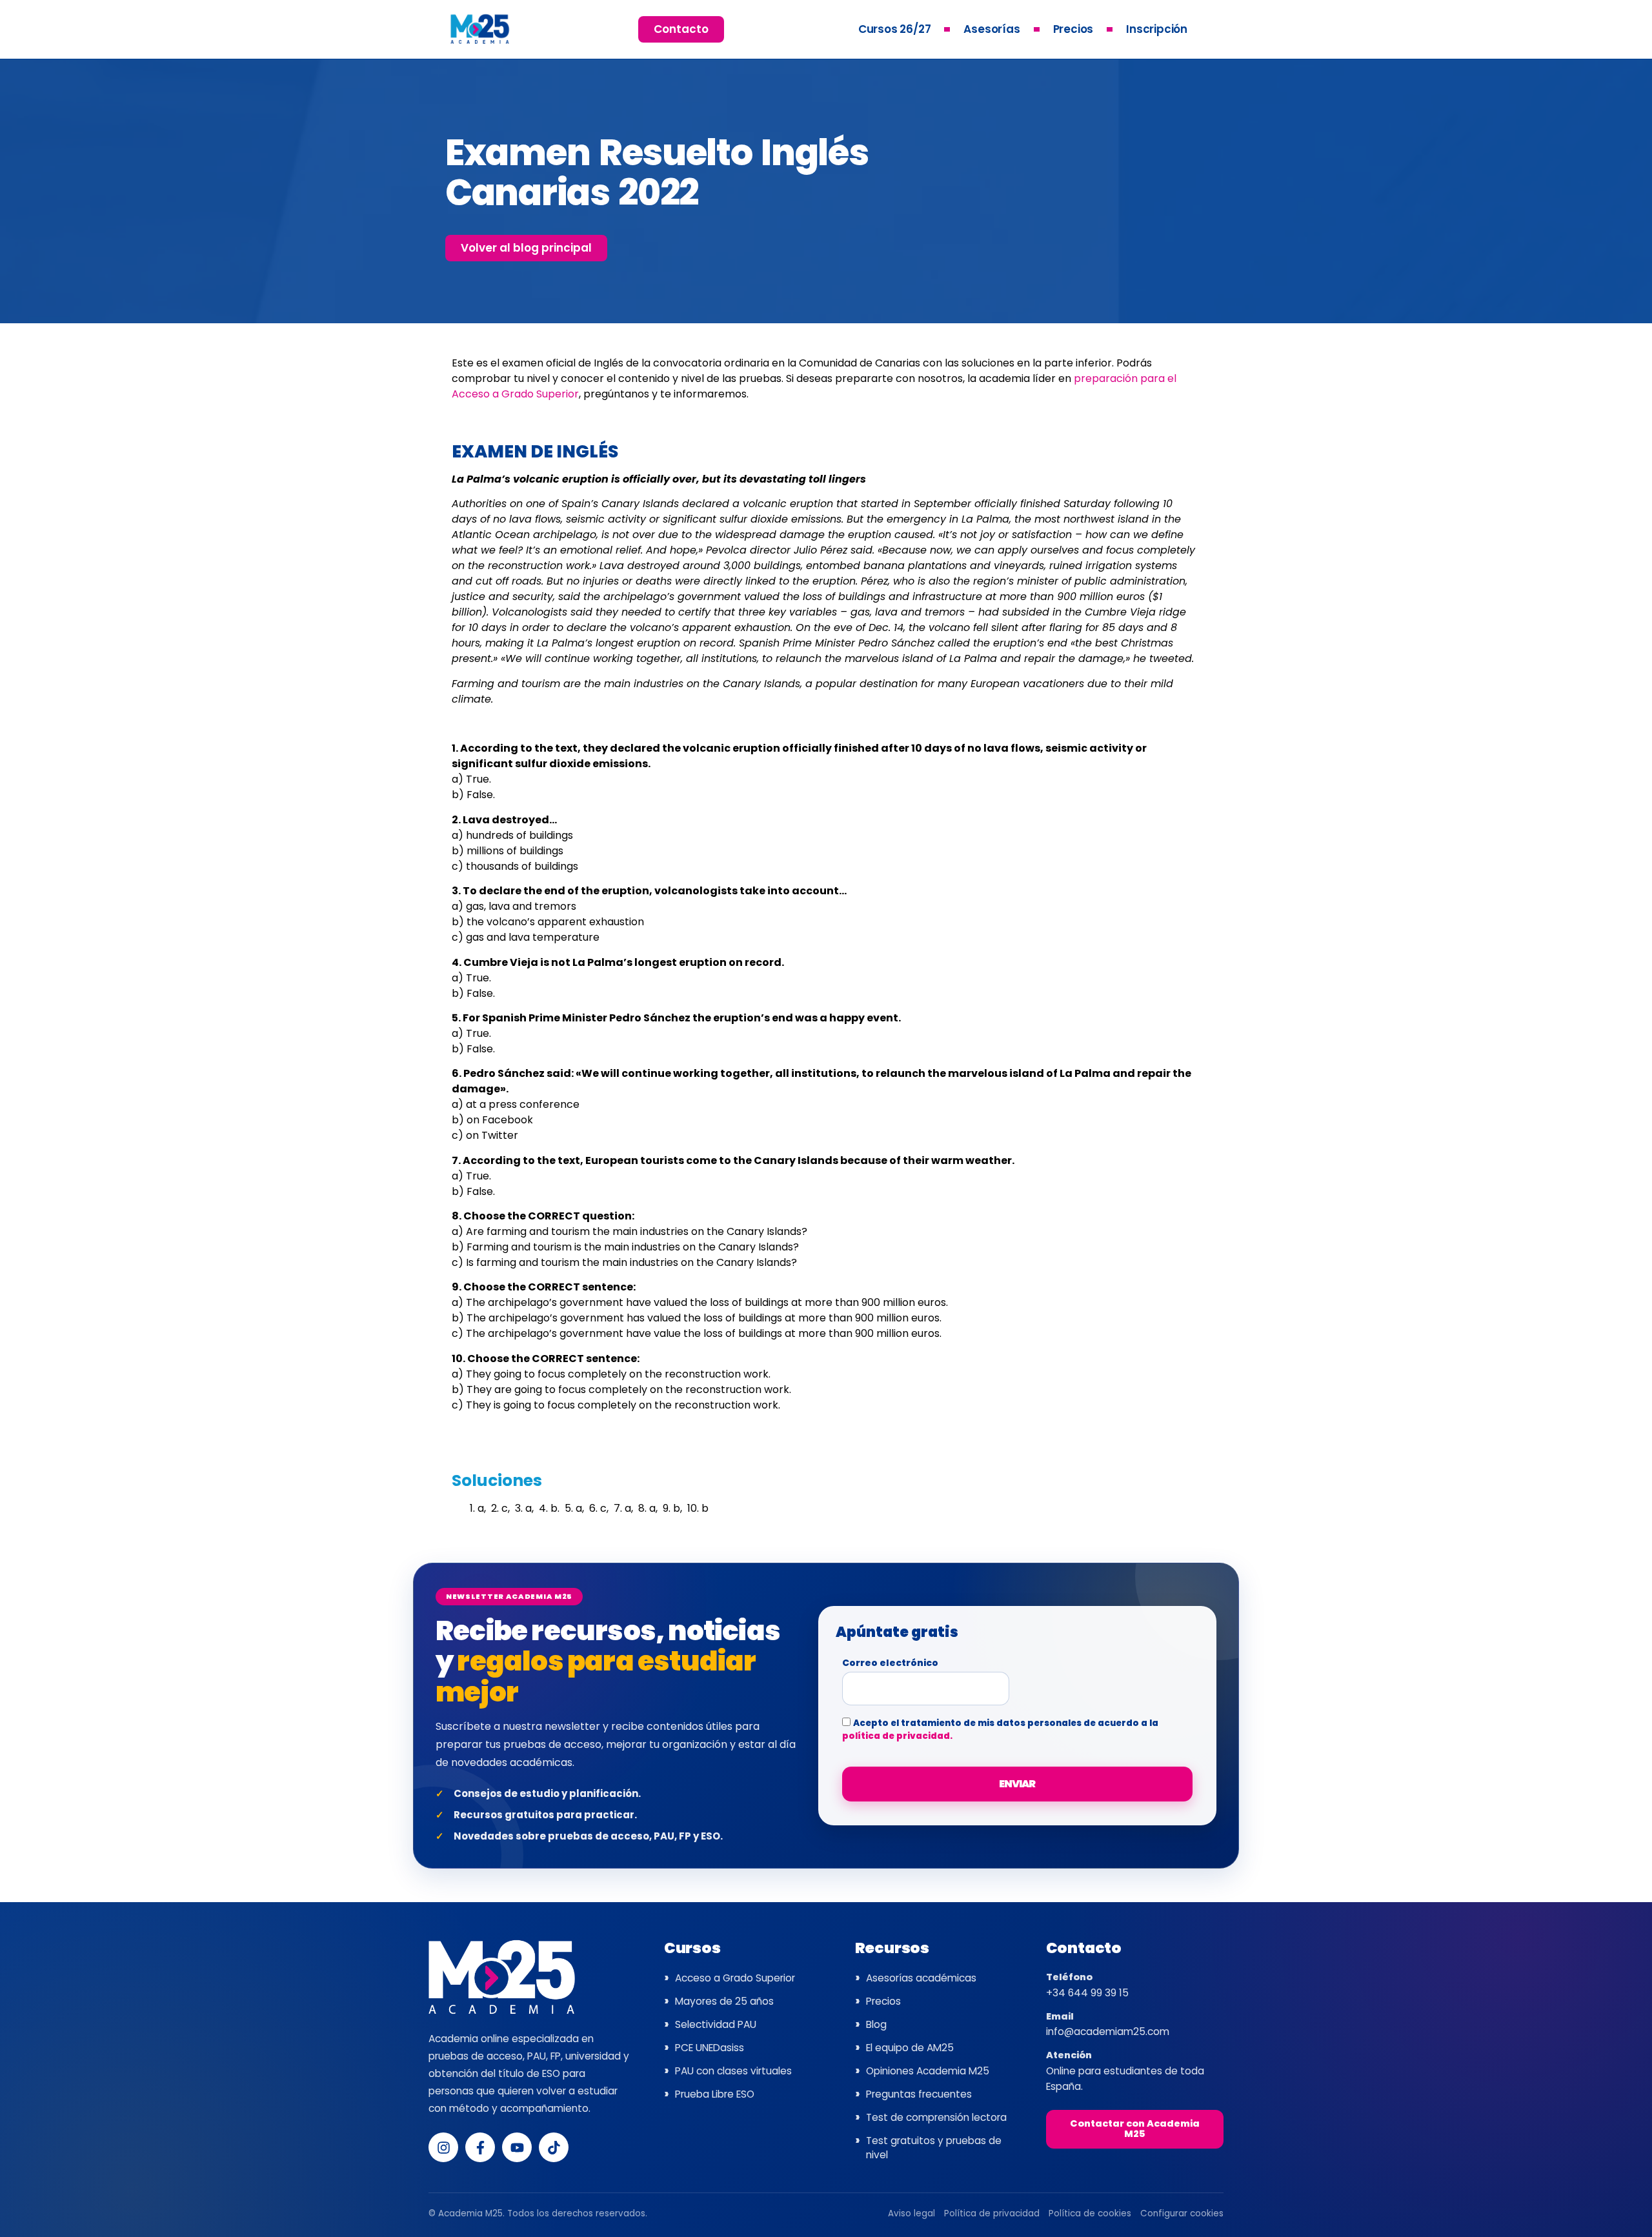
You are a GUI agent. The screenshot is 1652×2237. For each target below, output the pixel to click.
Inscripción (1157, 29)
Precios (1073, 29)
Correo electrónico (890, 1664)
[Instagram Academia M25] (443, 2147)
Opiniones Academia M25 (928, 2071)
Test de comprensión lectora (936, 2117)
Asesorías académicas (921, 1978)
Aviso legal (912, 2213)
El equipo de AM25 (910, 2048)
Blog (876, 2024)
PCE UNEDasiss (710, 2048)
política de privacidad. (897, 1736)
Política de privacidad (992, 2213)
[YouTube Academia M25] (517, 2147)
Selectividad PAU (716, 2024)
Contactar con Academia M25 (1135, 2129)
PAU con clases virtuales (733, 2071)
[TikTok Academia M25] (554, 2147)
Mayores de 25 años (724, 2001)
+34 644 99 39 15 (1087, 1993)
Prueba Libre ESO (715, 2094)
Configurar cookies (1182, 2213)
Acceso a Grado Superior (735, 1978)
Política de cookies (1090, 2213)
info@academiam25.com (1108, 2031)
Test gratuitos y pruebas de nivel (934, 2148)
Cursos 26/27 (895, 29)
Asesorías (992, 29)
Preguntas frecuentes (919, 2094)
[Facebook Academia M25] (480, 2147)
